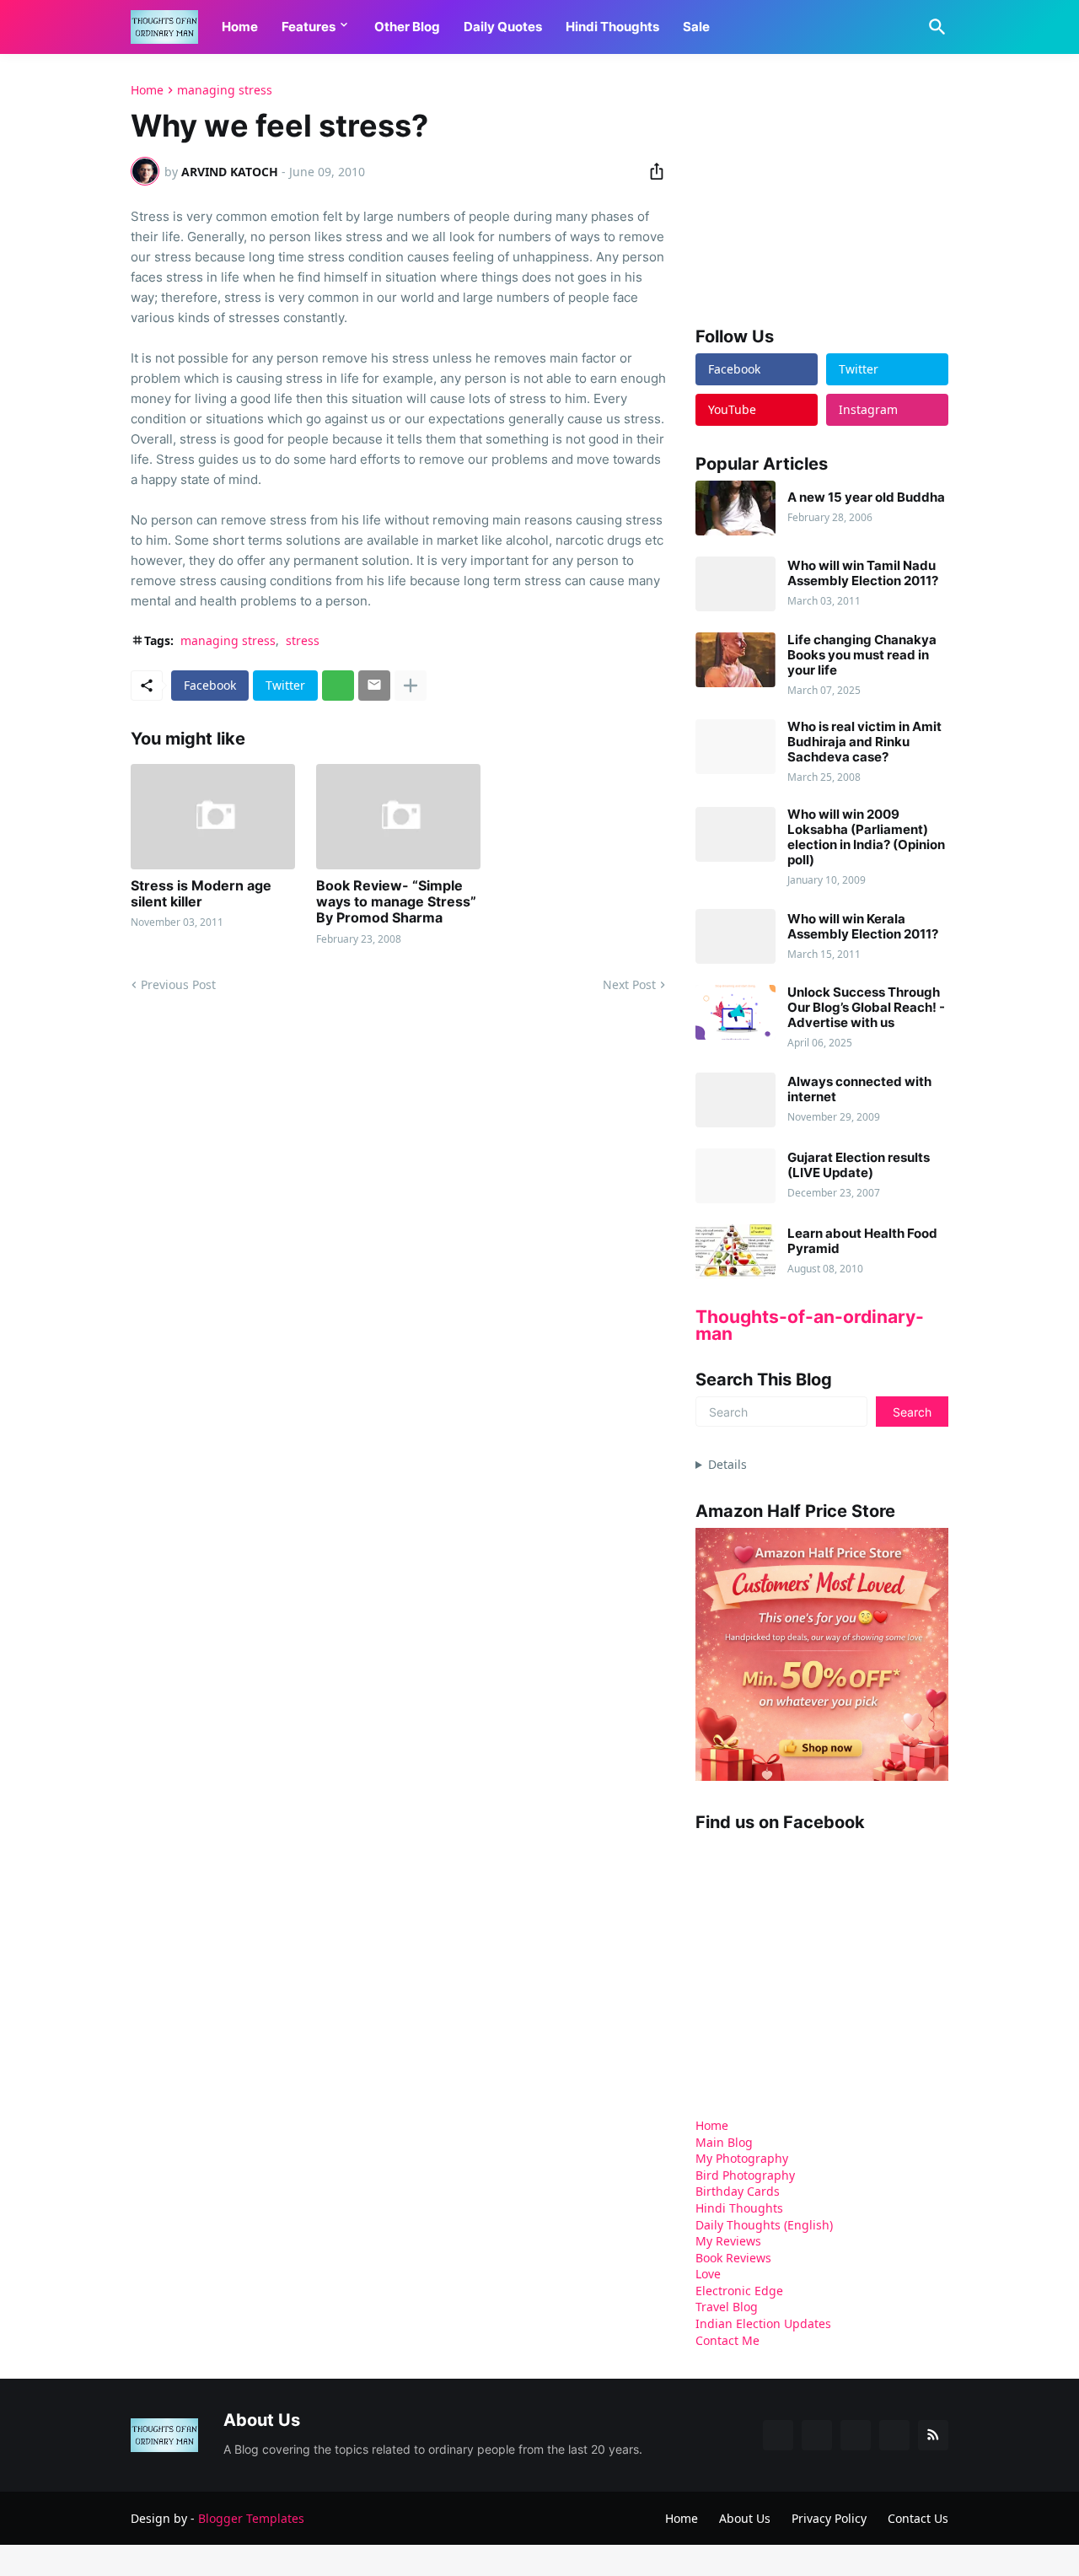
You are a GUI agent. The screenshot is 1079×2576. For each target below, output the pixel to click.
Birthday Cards (738, 2191)
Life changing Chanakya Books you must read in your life (862, 655)
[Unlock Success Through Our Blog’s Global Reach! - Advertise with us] (735, 1012)
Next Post (629, 984)
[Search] (934, 27)
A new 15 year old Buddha (866, 497)
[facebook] (778, 2435)
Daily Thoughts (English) (764, 2225)
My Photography (742, 2158)
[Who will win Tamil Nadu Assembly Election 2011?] (735, 584)
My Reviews (728, 2241)
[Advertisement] (822, 189)
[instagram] (894, 2435)
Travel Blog (727, 2307)
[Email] (374, 686)
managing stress (225, 90)
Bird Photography (745, 2175)
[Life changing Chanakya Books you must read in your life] (735, 660)
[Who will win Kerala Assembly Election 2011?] (735, 936)
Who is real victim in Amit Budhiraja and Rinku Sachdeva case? (864, 742)
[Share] (652, 171)
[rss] (933, 2435)
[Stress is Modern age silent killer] (213, 817)
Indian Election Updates (763, 2323)
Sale (696, 27)
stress (303, 640)
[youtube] (856, 2435)
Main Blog (724, 2142)
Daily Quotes (503, 27)
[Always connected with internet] (735, 1100)
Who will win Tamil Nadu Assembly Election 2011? (863, 573)
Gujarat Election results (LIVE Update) (859, 1165)
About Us (745, 2518)
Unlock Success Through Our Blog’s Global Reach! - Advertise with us (866, 1008)
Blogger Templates (251, 2518)
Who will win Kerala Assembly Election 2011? (863, 927)
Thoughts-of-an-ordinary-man (810, 1325)
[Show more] (411, 686)
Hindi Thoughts (612, 27)
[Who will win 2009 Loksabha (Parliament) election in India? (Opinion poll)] (735, 834)
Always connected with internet (859, 1089)
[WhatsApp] (338, 686)
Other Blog (407, 27)
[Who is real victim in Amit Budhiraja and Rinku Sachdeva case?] (735, 747)
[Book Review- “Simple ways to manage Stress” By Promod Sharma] (398, 817)
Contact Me (727, 2340)
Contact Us (918, 2518)
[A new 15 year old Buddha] (735, 508)
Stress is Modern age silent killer (201, 894)
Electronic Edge (739, 2291)
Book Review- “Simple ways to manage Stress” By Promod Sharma (396, 902)
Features (309, 27)
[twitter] (817, 2435)
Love (708, 2274)
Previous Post (178, 984)
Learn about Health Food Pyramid (862, 1241)
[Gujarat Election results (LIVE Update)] (735, 1176)
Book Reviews (733, 2258)
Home (240, 27)
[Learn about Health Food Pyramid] (735, 1252)
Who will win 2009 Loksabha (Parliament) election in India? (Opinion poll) (866, 837)
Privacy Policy (829, 2518)
